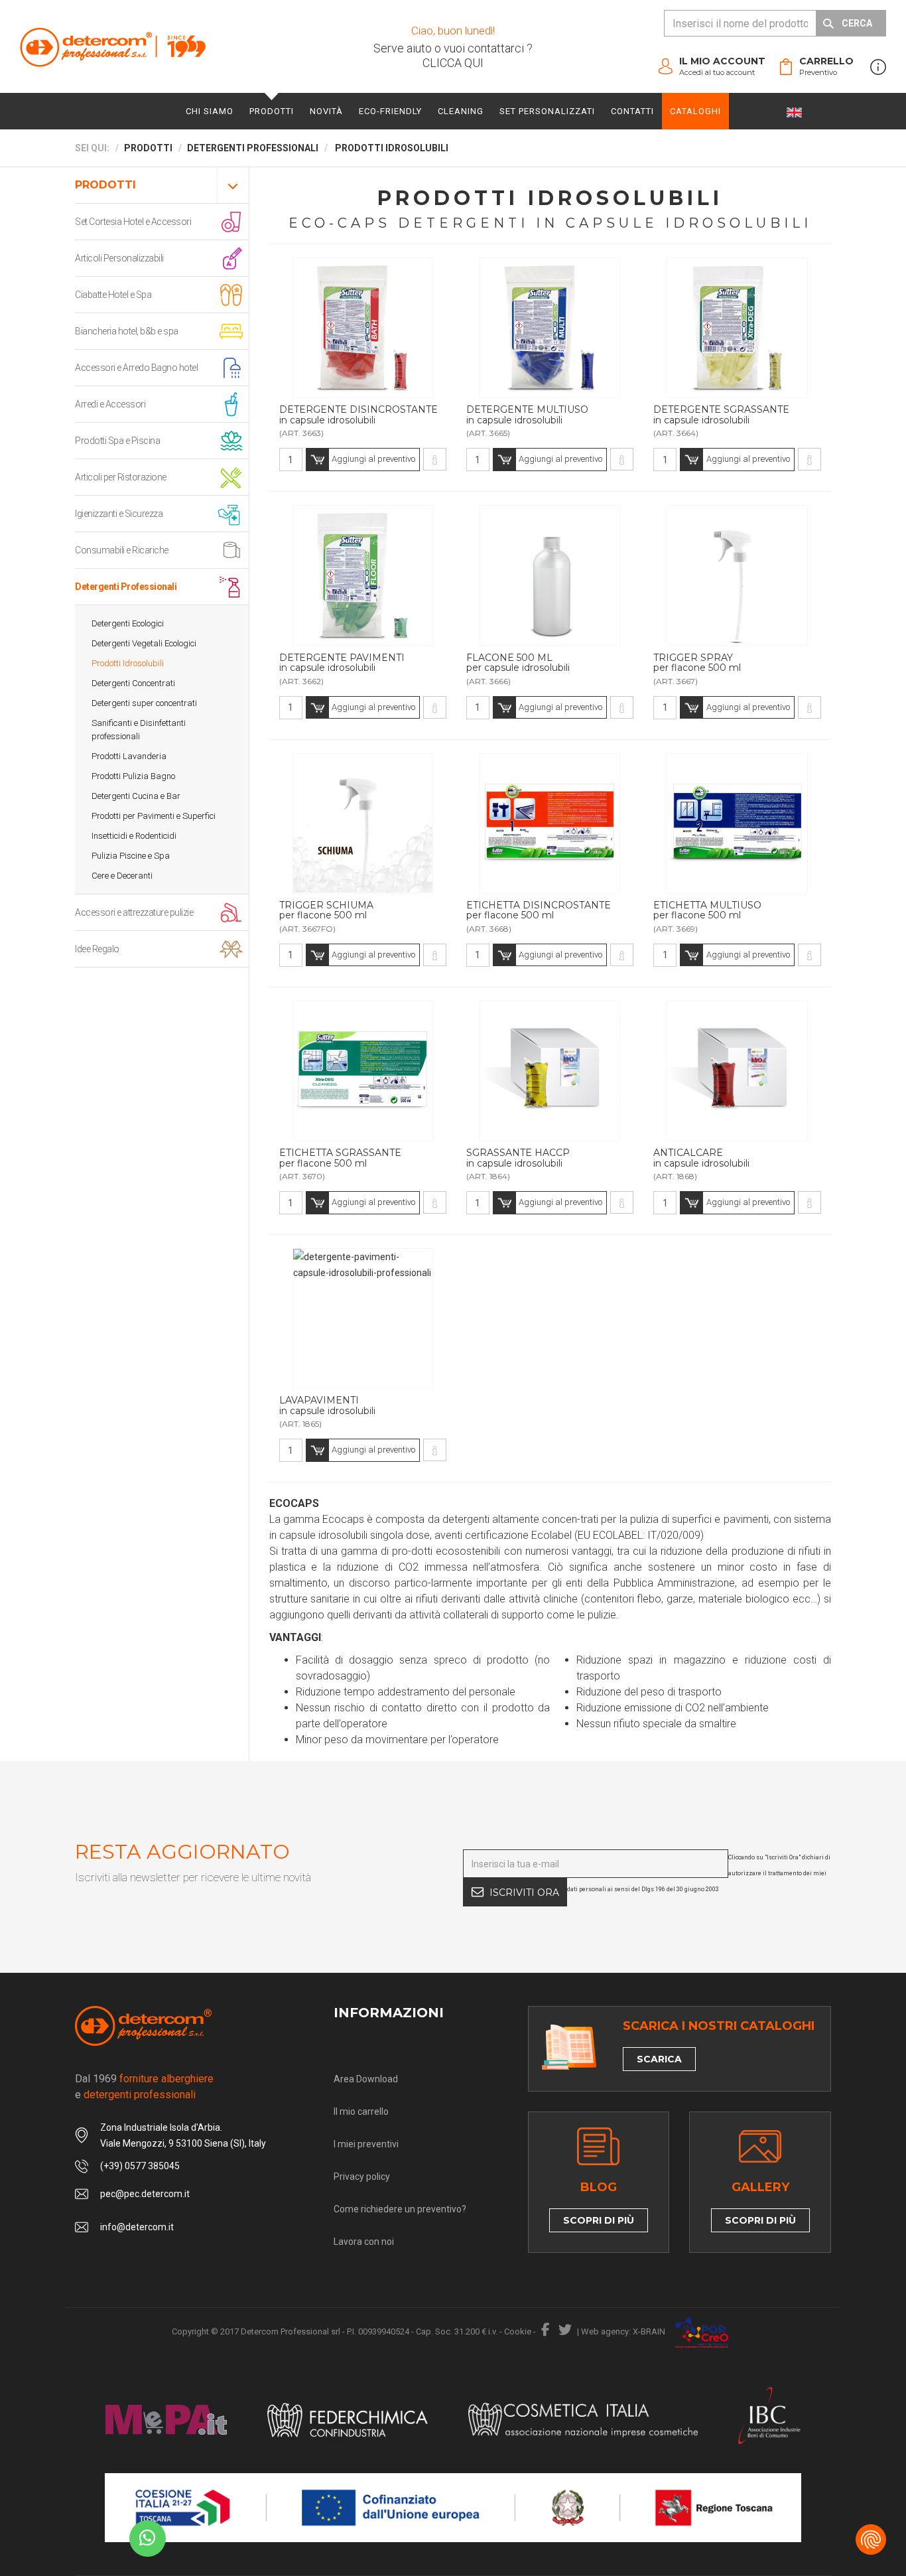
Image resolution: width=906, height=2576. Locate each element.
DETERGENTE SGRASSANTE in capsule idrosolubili (721, 415)
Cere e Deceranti (122, 876)
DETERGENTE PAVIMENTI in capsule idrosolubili (342, 663)
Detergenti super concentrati (144, 703)
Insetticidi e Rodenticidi (134, 836)
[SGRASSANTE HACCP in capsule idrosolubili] (622, 1202)
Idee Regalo (97, 949)
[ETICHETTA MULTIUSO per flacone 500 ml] (809, 955)
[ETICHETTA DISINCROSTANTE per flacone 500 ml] (622, 955)
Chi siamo (210, 111)
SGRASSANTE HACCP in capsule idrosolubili (518, 1158)
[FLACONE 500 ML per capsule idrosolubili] (622, 707)
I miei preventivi (366, 2144)
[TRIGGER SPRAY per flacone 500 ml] (809, 707)
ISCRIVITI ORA (524, 1893)
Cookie (518, 2331)
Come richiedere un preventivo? (400, 2209)
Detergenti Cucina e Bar (136, 796)
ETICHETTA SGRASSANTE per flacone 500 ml (340, 1158)
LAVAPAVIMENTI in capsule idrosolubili (327, 1406)
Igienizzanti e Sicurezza (119, 514)
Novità (326, 111)
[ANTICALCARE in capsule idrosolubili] (809, 1202)
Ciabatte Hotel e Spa (113, 295)
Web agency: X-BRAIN (623, 2331)
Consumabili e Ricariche (122, 550)
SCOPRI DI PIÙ (599, 2220)
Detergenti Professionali (126, 587)
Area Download (366, 2079)
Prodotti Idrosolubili (128, 663)
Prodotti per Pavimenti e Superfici (154, 816)
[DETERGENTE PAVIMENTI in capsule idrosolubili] (435, 707)
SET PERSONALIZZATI (547, 111)
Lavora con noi (364, 2242)
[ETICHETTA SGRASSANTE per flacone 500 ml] (435, 1202)
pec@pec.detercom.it (145, 2194)
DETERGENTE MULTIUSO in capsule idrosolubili (527, 415)
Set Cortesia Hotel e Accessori (133, 222)
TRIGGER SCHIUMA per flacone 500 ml (326, 911)
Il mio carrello (361, 2111)
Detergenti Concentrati (133, 683)
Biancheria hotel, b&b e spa (127, 331)
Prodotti (272, 111)
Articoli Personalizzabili (119, 258)
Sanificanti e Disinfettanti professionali (139, 730)
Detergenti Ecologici (128, 623)
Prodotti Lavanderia (129, 756)
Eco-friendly (390, 111)
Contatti (632, 111)
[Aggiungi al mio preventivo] (363, 328)
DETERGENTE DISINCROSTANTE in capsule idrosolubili (358, 415)
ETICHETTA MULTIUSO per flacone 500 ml (707, 911)
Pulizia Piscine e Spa (131, 856)
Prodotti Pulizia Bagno (133, 776)
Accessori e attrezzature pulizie (134, 912)
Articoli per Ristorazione (121, 477)
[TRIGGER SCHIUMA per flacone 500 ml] (435, 955)
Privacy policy (362, 2177)
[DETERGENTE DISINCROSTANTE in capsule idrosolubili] (435, 459)
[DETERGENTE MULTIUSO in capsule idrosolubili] (622, 459)
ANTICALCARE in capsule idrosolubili (701, 1158)
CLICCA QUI (453, 63)
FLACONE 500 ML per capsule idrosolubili (518, 663)
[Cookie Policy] (871, 2540)
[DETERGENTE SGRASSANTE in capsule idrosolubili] (809, 459)
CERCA (857, 23)
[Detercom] (113, 47)
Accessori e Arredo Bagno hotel (136, 368)
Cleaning (461, 111)
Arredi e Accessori (110, 404)
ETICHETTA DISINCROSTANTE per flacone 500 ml (539, 911)
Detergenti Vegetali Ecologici (144, 643)
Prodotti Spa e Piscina (117, 441)
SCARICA (659, 2059)
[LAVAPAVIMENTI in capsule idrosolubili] (435, 1450)
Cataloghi (695, 111)
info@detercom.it (137, 2227)
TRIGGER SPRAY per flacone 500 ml (697, 663)
